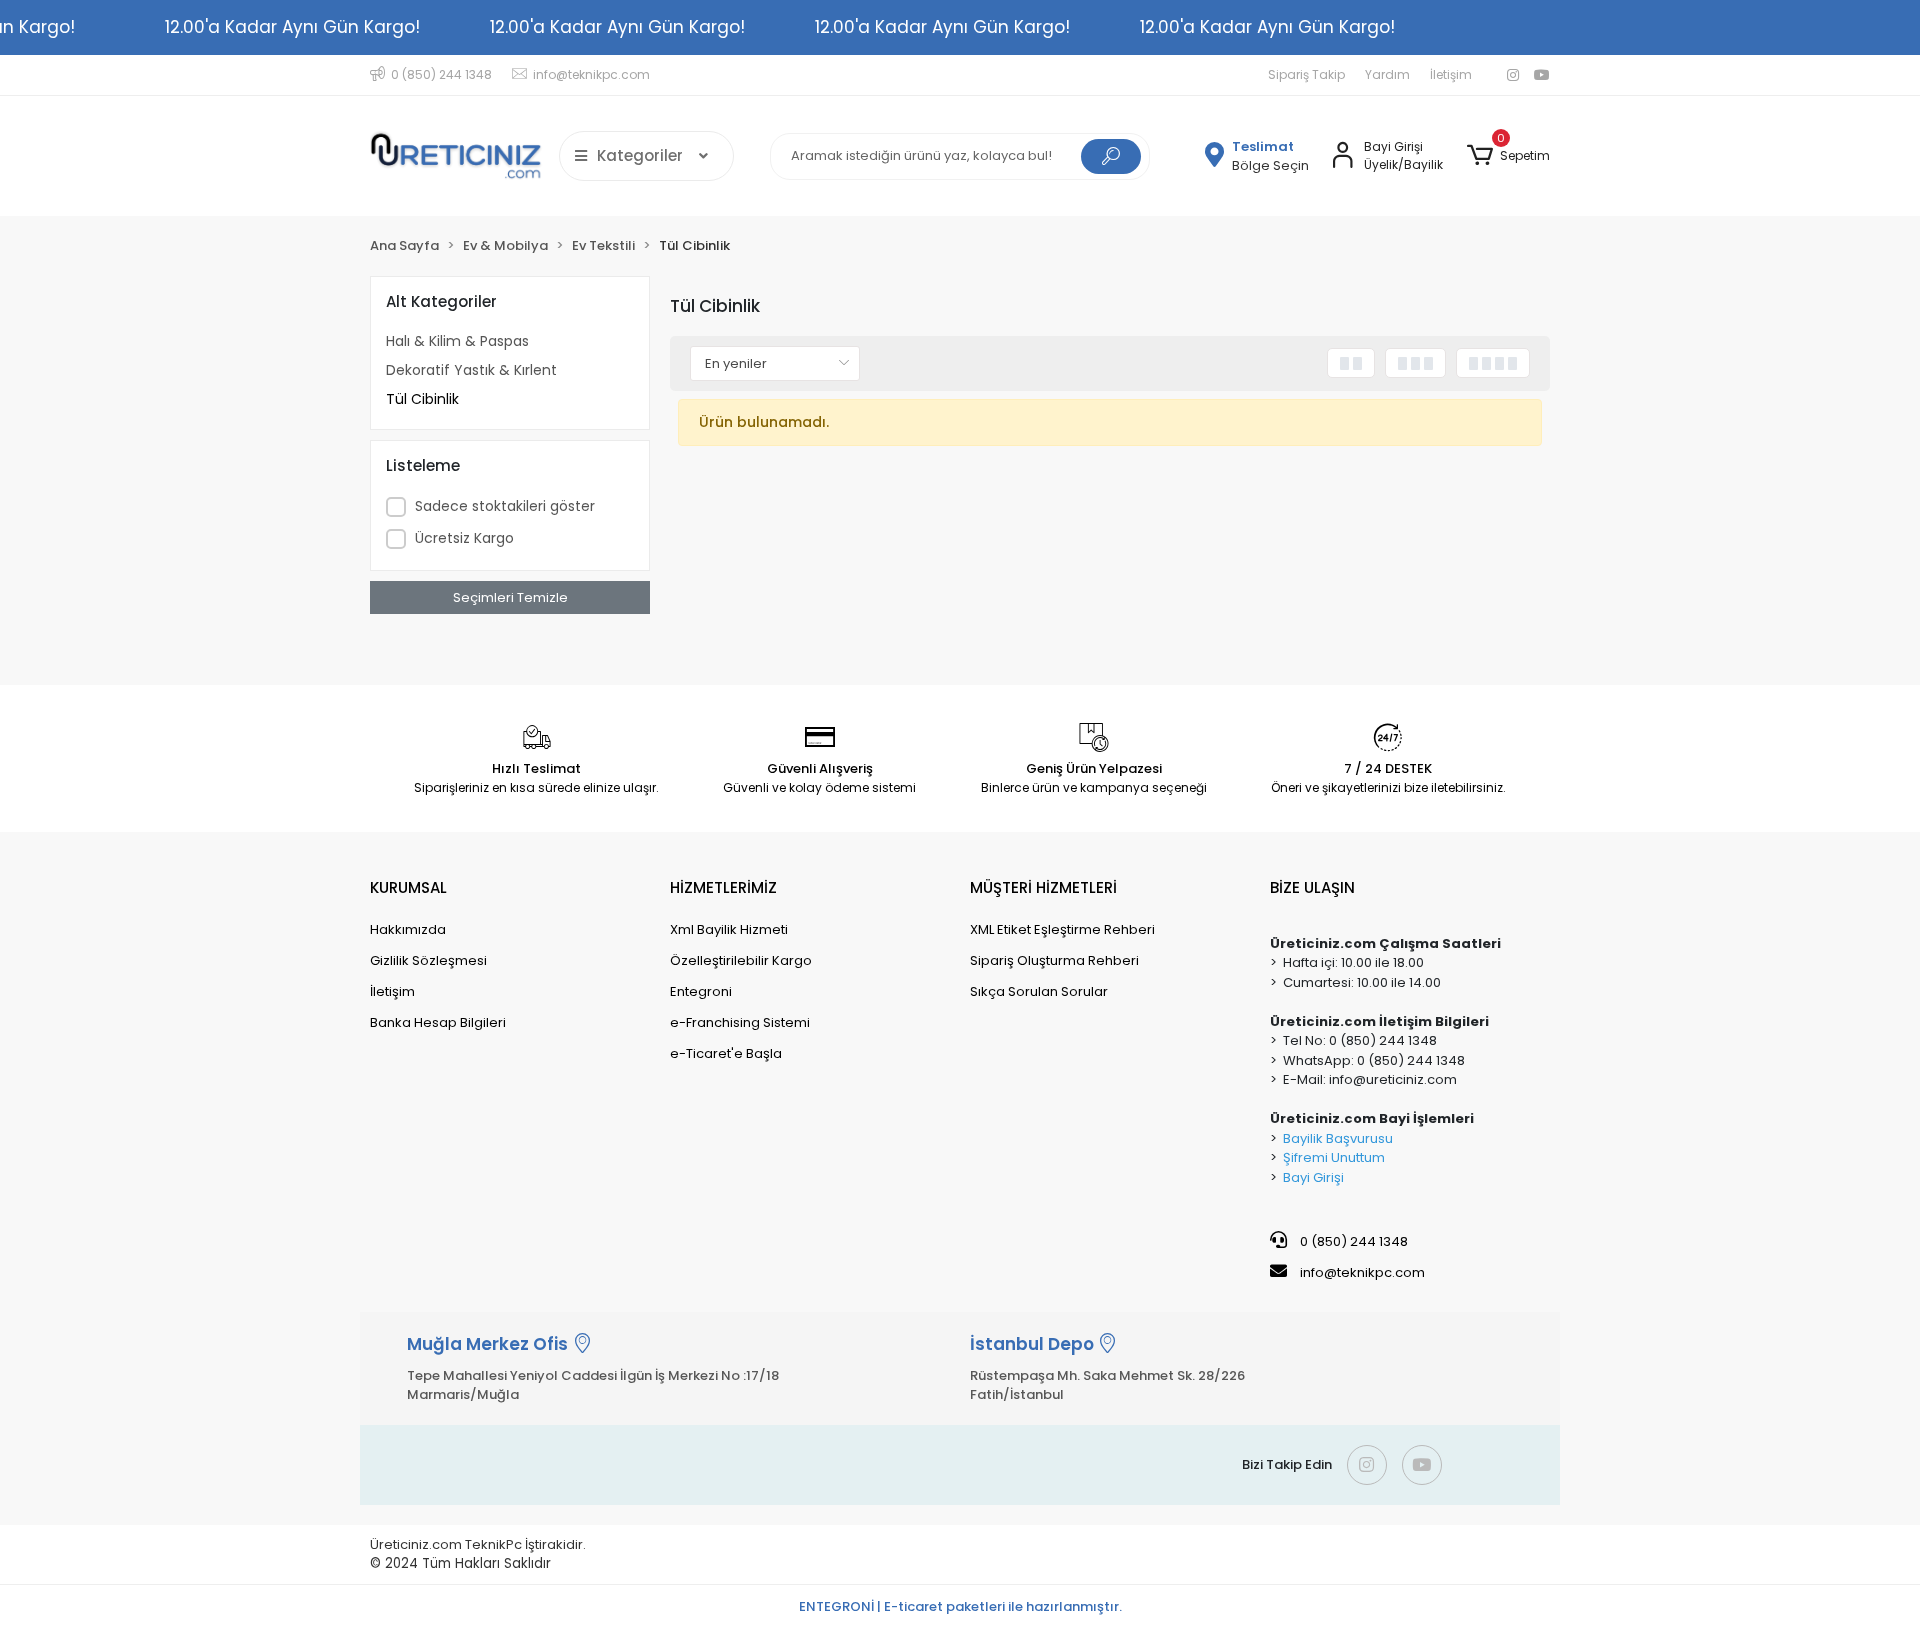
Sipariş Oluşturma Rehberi (1054, 960)
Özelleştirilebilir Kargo (741, 960)
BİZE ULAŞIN (1312, 887)
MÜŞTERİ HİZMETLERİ (1043, 887)
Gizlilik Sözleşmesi (428, 960)
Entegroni (701, 991)
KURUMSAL (408, 887)
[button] (1508, 156)
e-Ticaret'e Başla (726, 1053)
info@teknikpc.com (1362, 1272)
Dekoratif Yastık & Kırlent (471, 370)
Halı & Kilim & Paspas (457, 341)
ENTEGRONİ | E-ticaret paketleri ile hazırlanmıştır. (960, 1606)
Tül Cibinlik (422, 399)
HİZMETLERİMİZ (723, 887)
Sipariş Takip (1306, 74)
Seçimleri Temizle (510, 597)
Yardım (1387, 74)
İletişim (1451, 74)
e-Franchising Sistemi (740, 1022)
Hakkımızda (408, 929)
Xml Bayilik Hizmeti (729, 929)
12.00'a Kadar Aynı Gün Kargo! (292, 27)
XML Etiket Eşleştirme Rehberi (1062, 929)
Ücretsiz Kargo (464, 538)
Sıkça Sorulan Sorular (1039, 991)
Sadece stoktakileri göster (505, 506)
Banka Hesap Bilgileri (438, 1022)
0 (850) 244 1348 (1352, 1241)
